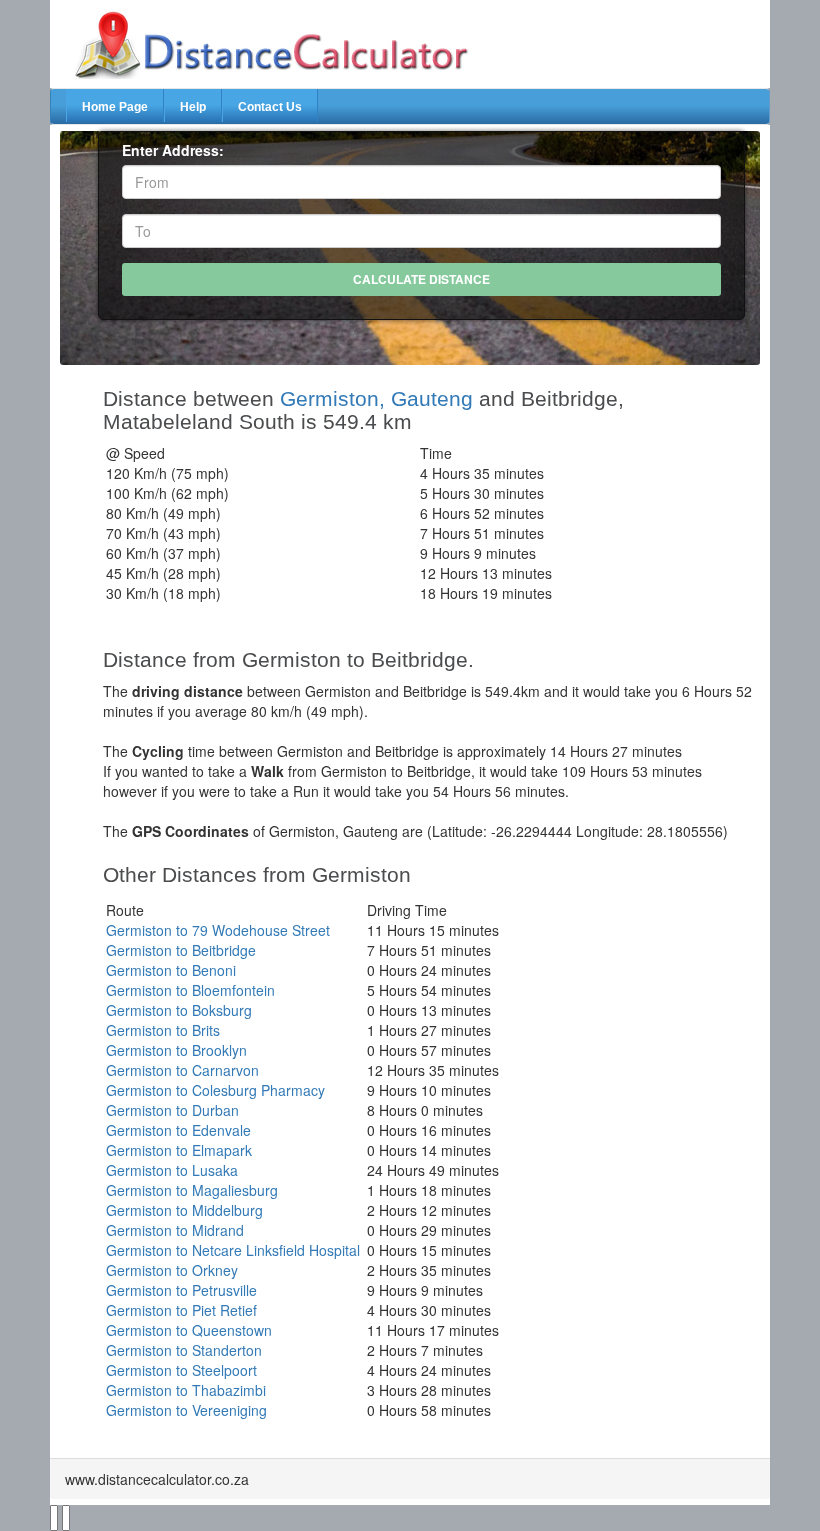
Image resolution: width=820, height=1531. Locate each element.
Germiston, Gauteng (376, 398)
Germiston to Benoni (171, 970)
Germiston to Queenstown (189, 1330)
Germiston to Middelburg (184, 1210)
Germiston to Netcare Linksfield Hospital (233, 1250)
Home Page (115, 107)
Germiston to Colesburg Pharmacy (215, 1090)
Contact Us (270, 107)
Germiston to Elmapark (179, 1150)
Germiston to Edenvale (178, 1130)
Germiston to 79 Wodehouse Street (218, 930)
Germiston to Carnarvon (182, 1070)
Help (193, 107)
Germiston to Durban (172, 1110)
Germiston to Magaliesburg (192, 1190)
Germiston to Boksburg (179, 1010)
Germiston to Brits (163, 1030)
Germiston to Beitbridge (181, 950)
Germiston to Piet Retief (181, 1310)
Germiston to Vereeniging (186, 1410)
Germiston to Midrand (175, 1230)
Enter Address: (173, 150)
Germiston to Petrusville (181, 1290)
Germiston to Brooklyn (176, 1050)
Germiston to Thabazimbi (186, 1390)
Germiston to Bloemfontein (190, 990)
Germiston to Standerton (184, 1350)
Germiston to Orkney (172, 1270)
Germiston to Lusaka (172, 1170)
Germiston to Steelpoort (181, 1370)
